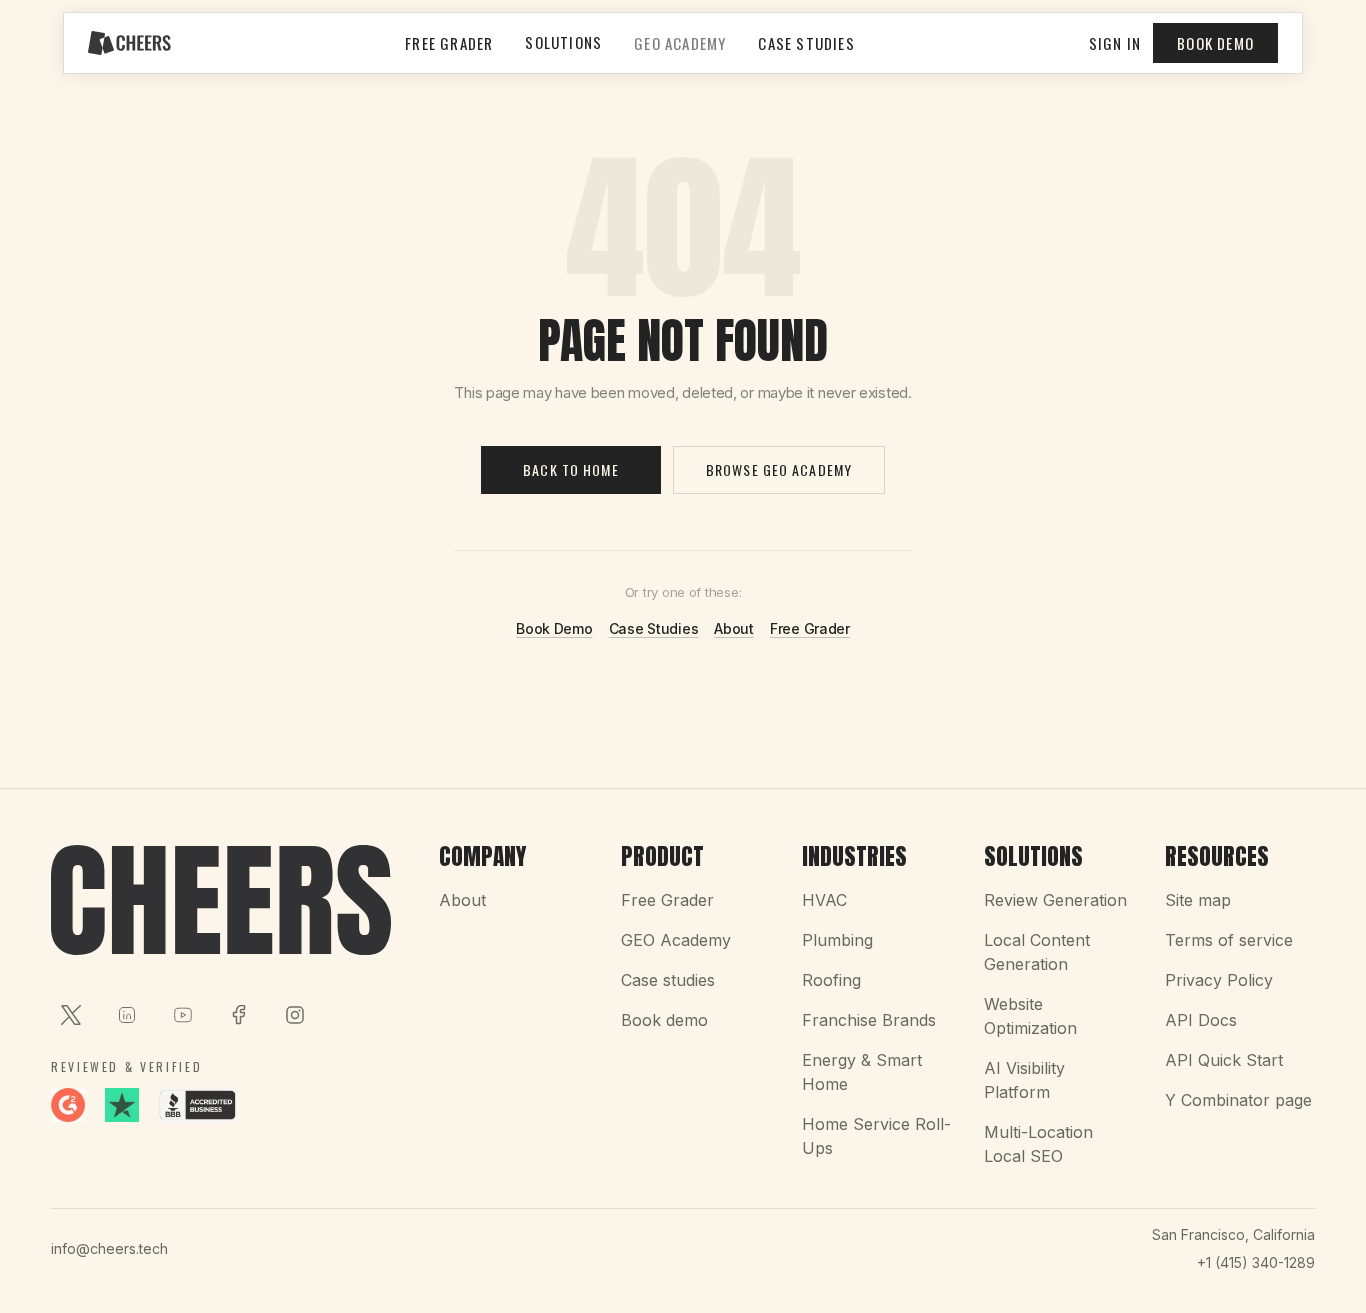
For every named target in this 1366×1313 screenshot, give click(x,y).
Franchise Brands (869, 1020)
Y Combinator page (1238, 1100)
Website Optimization (1030, 1016)
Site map (1198, 900)
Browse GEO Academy (779, 469)
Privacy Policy (1219, 980)
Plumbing (837, 940)
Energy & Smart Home (862, 1072)
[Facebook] (239, 1015)
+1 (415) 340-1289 (1256, 1262)
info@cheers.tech (109, 1248)
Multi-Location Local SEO (1038, 1144)
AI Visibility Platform (1024, 1080)
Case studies (668, 980)
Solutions (563, 42)
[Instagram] (295, 1015)
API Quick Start (1224, 1060)
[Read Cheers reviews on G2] (68, 1105)
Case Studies (806, 43)
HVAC (824, 900)
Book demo (664, 1020)
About (734, 628)
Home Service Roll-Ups (876, 1136)
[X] (71, 1015)
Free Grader (449, 43)
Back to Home (570, 469)
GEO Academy (680, 43)
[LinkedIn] (127, 1015)
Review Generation (1055, 900)
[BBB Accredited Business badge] (197, 1105)
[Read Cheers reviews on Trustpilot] (122, 1105)
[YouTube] (183, 1015)
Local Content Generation (1037, 952)
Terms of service (1229, 940)
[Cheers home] (129, 43)
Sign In (1115, 43)
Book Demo (1215, 43)
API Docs (1201, 1020)
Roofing (831, 980)
